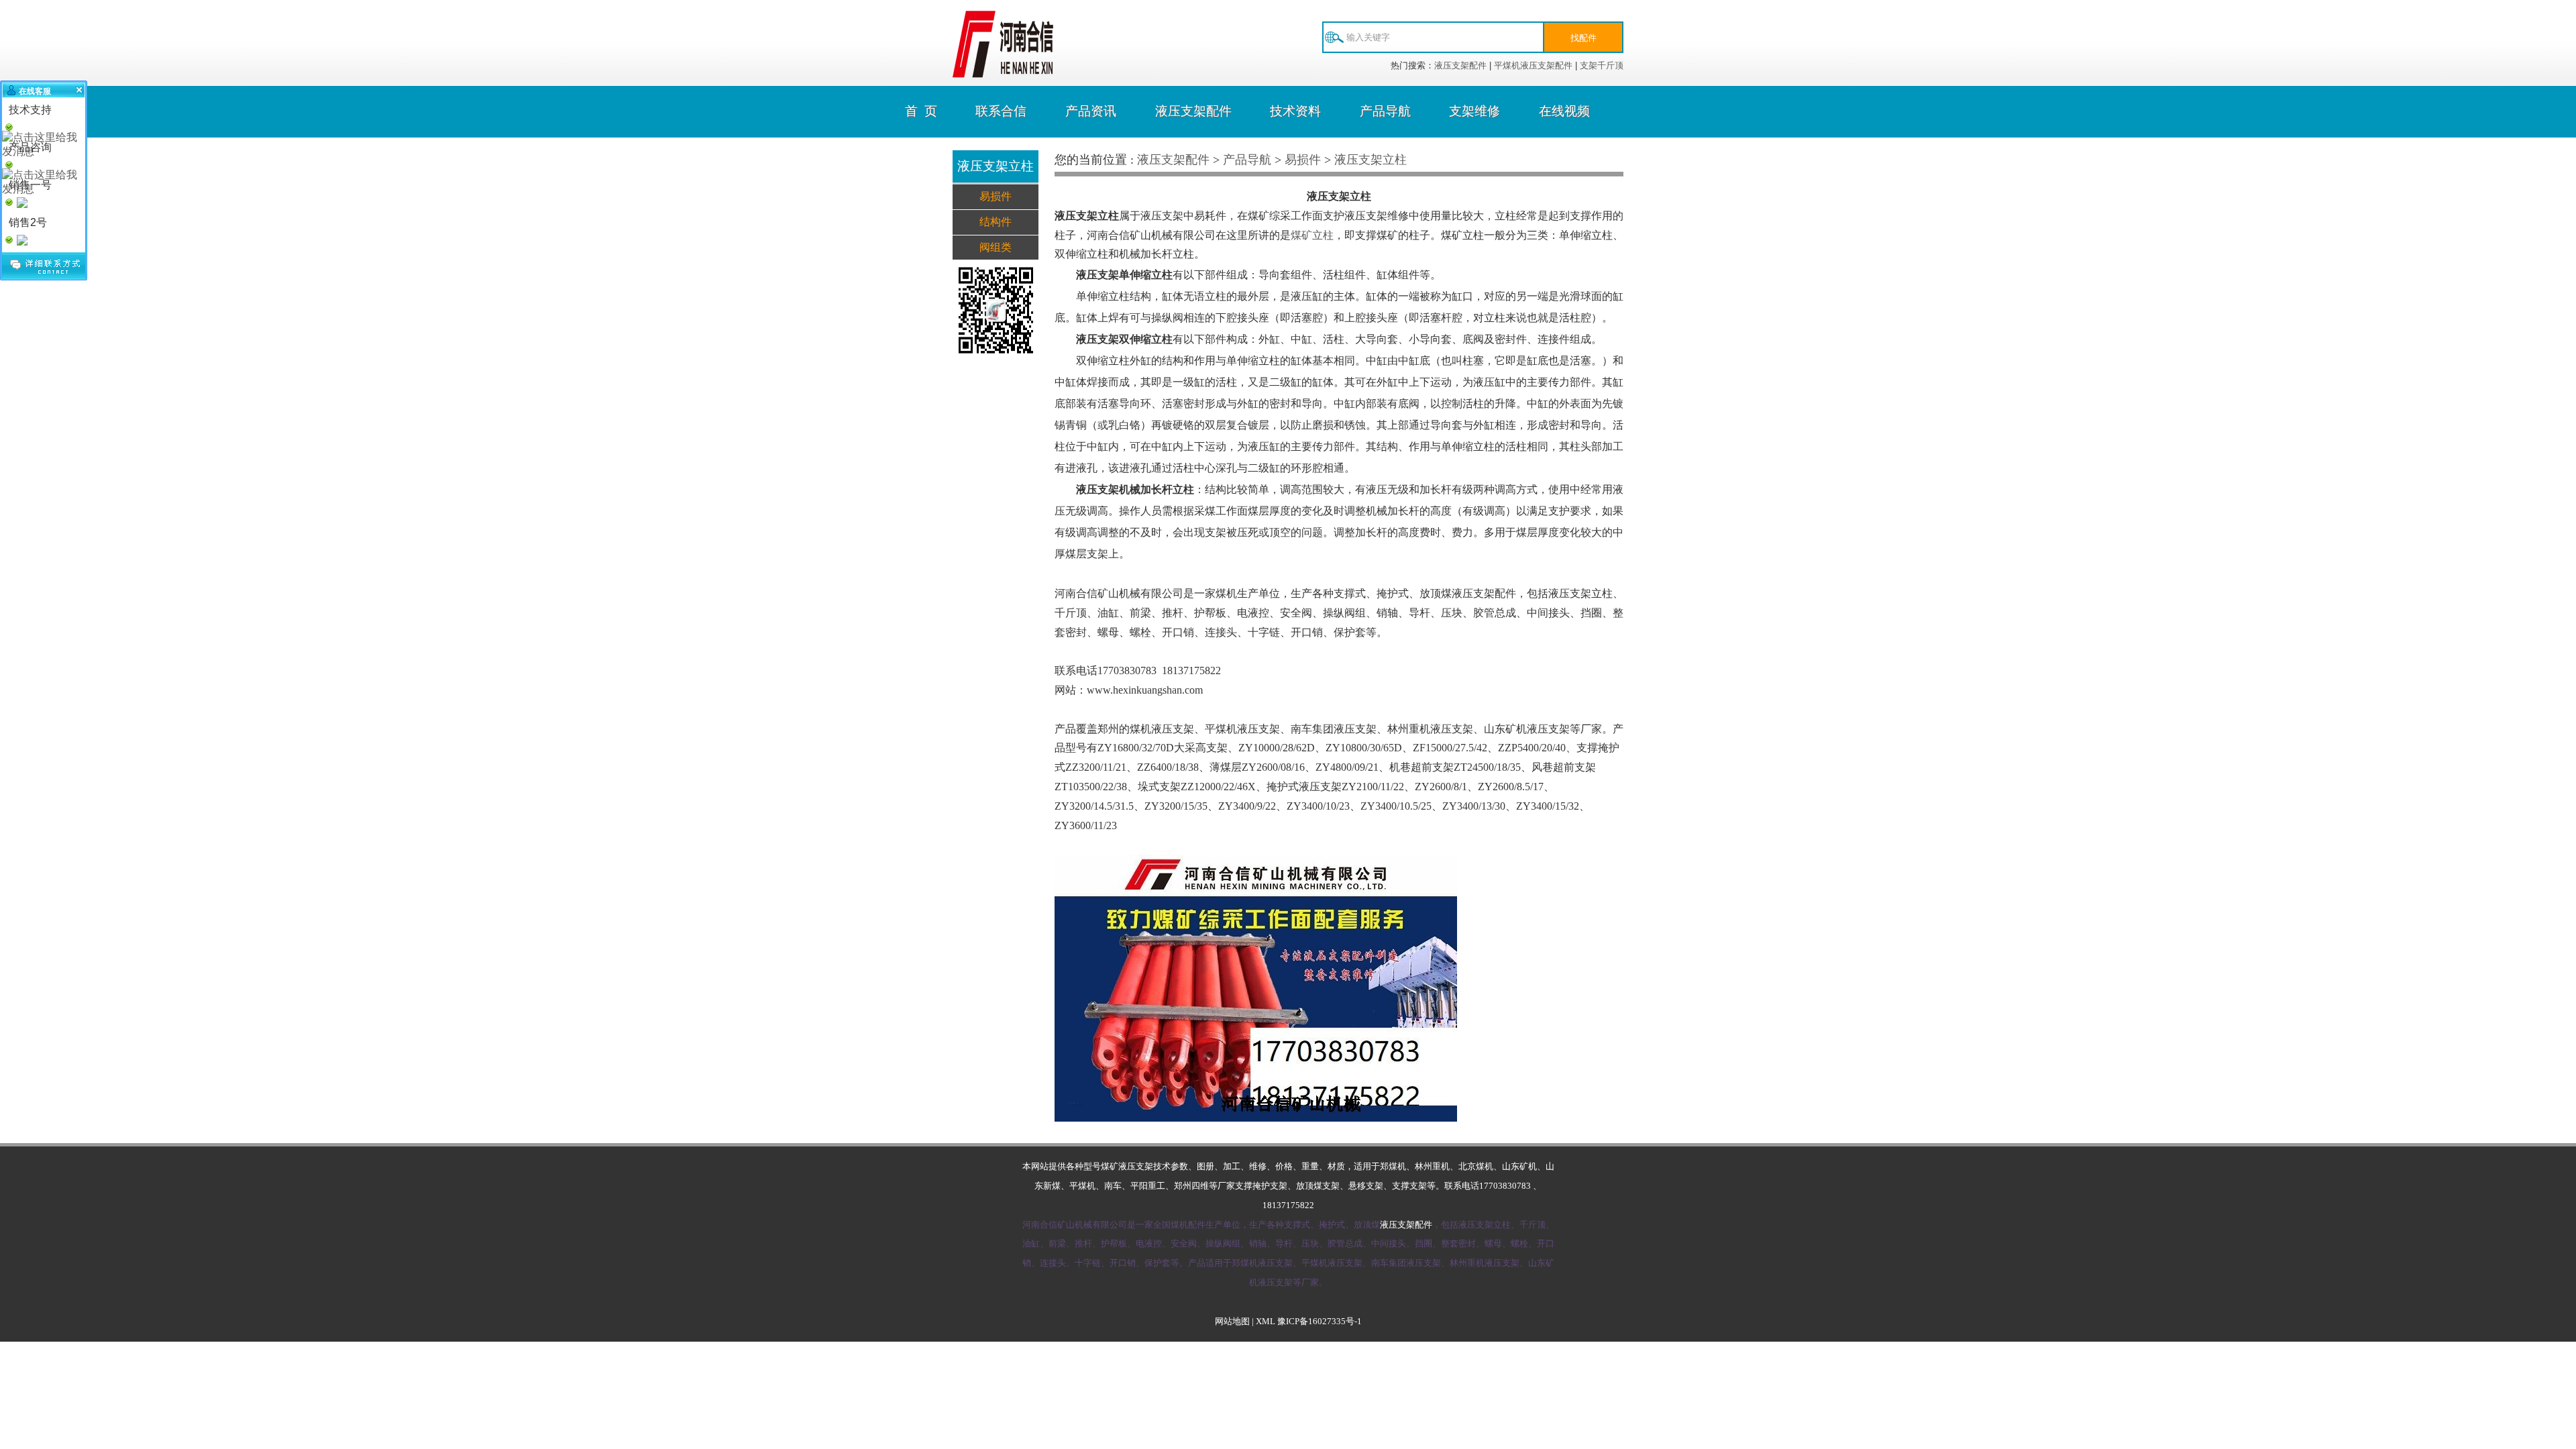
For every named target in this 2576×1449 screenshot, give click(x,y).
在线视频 (1564, 111)
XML (1266, 1322)
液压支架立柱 (1371, 160)
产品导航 (1385, 111)
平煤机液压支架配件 (1533, 65)
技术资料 (1295, 111)
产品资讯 (1091, 111)
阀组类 (996, 247)
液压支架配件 (1460, 65)
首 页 (921, 111)
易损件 (996, 196)
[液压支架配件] (1003, 74)
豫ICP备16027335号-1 (1320, 1322)
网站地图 (1232, 1322)
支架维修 (1474, 111)
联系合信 (1001, 111)
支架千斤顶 (1602, 65)
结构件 (996, 222)
